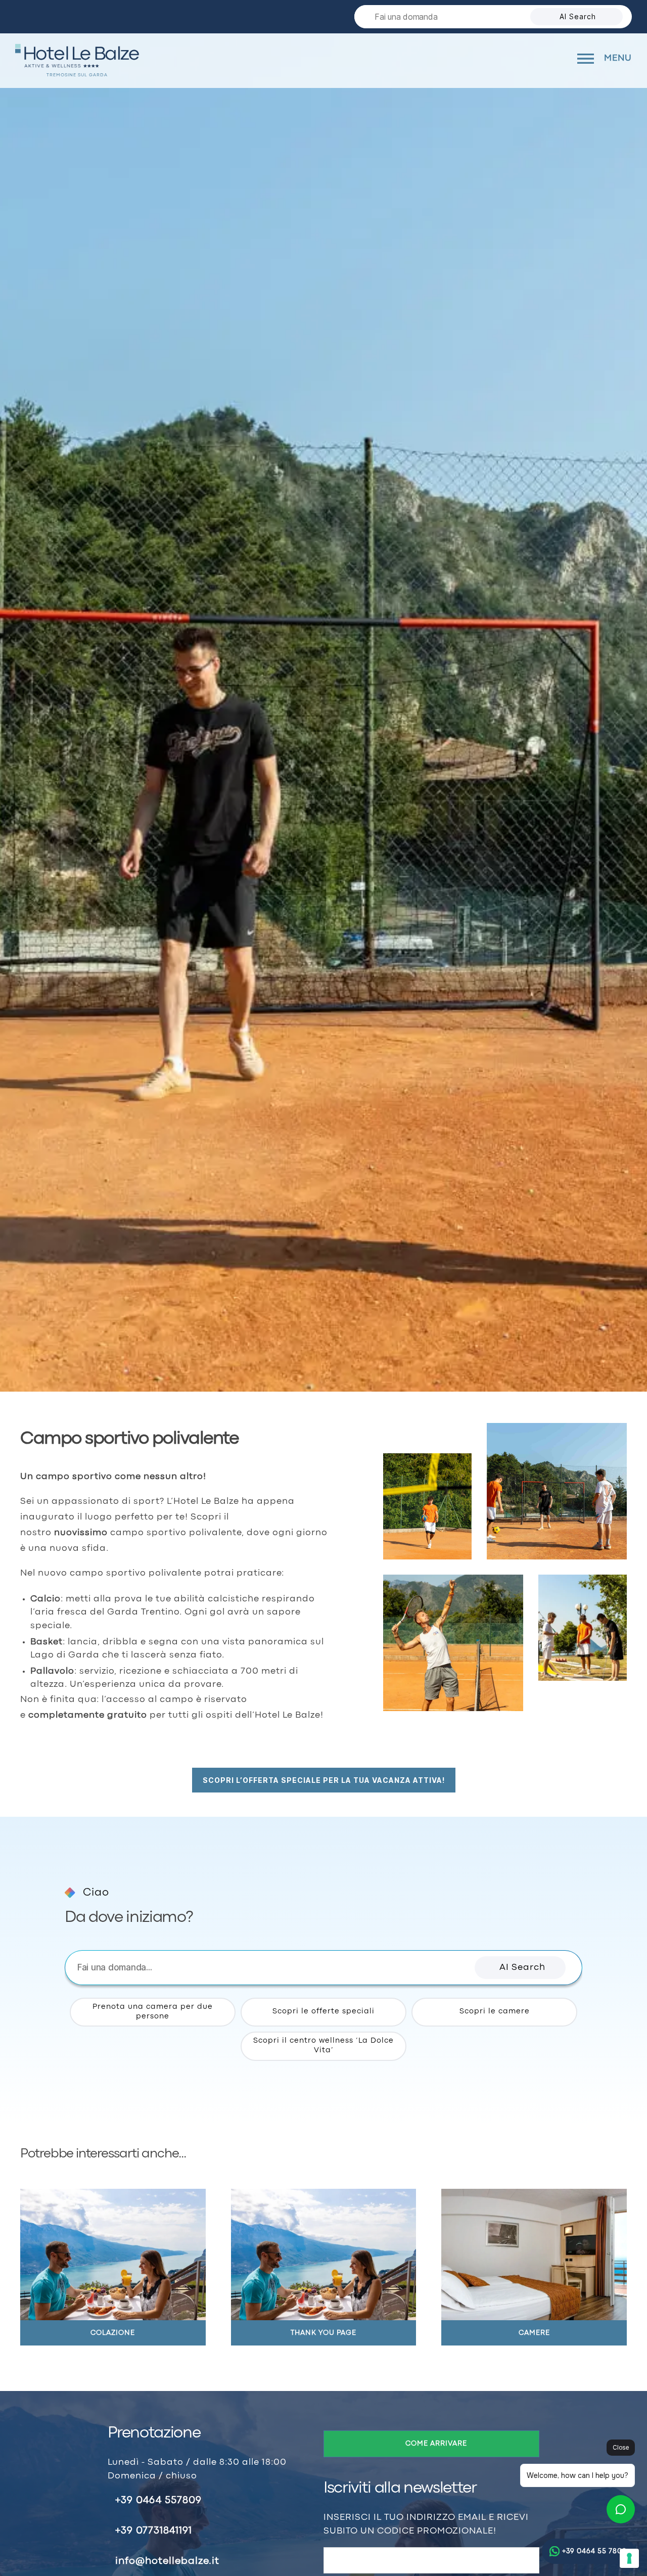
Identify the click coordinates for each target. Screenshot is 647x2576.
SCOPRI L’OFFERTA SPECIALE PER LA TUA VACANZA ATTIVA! (324, 1780)
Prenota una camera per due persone (153, 2012)
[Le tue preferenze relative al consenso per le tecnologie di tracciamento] (629, 2558)
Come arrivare (436, 2444)
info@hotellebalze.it (167, 2561)
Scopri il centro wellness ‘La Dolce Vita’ (323, 2046)
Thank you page (323, 2333)
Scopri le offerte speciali (323, 2012)
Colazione (113, 2333)
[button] (520, 1968)
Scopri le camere (495, 2012)
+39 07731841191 (154, 2531)
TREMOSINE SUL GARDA (77, 75)
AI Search (578, 16)
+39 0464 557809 (158, 2500)
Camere (534, 2333)
